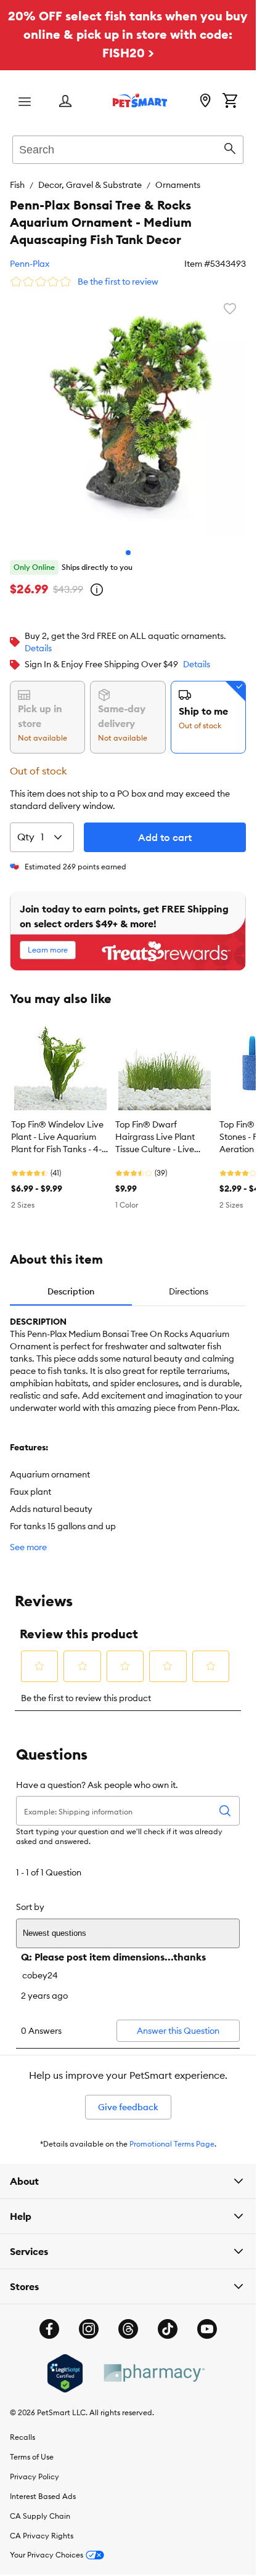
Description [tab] (71, 1282)
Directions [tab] (189, 1282)
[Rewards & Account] (65, 102)
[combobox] (128, 148)
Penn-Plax (30, 264)
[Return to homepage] (140, 100)
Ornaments (178, 185)
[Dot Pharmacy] (153, 2364)
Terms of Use (32, 2448)
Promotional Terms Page (172, 2135)
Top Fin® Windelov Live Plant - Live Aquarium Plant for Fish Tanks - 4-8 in (59, 1128)
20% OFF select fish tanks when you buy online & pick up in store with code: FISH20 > (128, 34)
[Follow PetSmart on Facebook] (49, 2320)
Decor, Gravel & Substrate (90, 185)
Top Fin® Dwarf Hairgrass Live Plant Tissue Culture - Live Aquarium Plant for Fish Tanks (161, 1128)
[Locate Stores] (205, 102)
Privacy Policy (35, 2467)
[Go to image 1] (128, 543)
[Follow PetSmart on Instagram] (89, 2320)
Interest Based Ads (43, 2487)
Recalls (22, 2428)
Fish (17, 185)
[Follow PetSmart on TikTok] (168, 2320)
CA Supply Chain (40, 2507)
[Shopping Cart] (230, 102)
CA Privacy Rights (42, 2526)
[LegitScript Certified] (65, 2364)
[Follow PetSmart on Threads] (128, 2320)
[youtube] (207, 2320)
